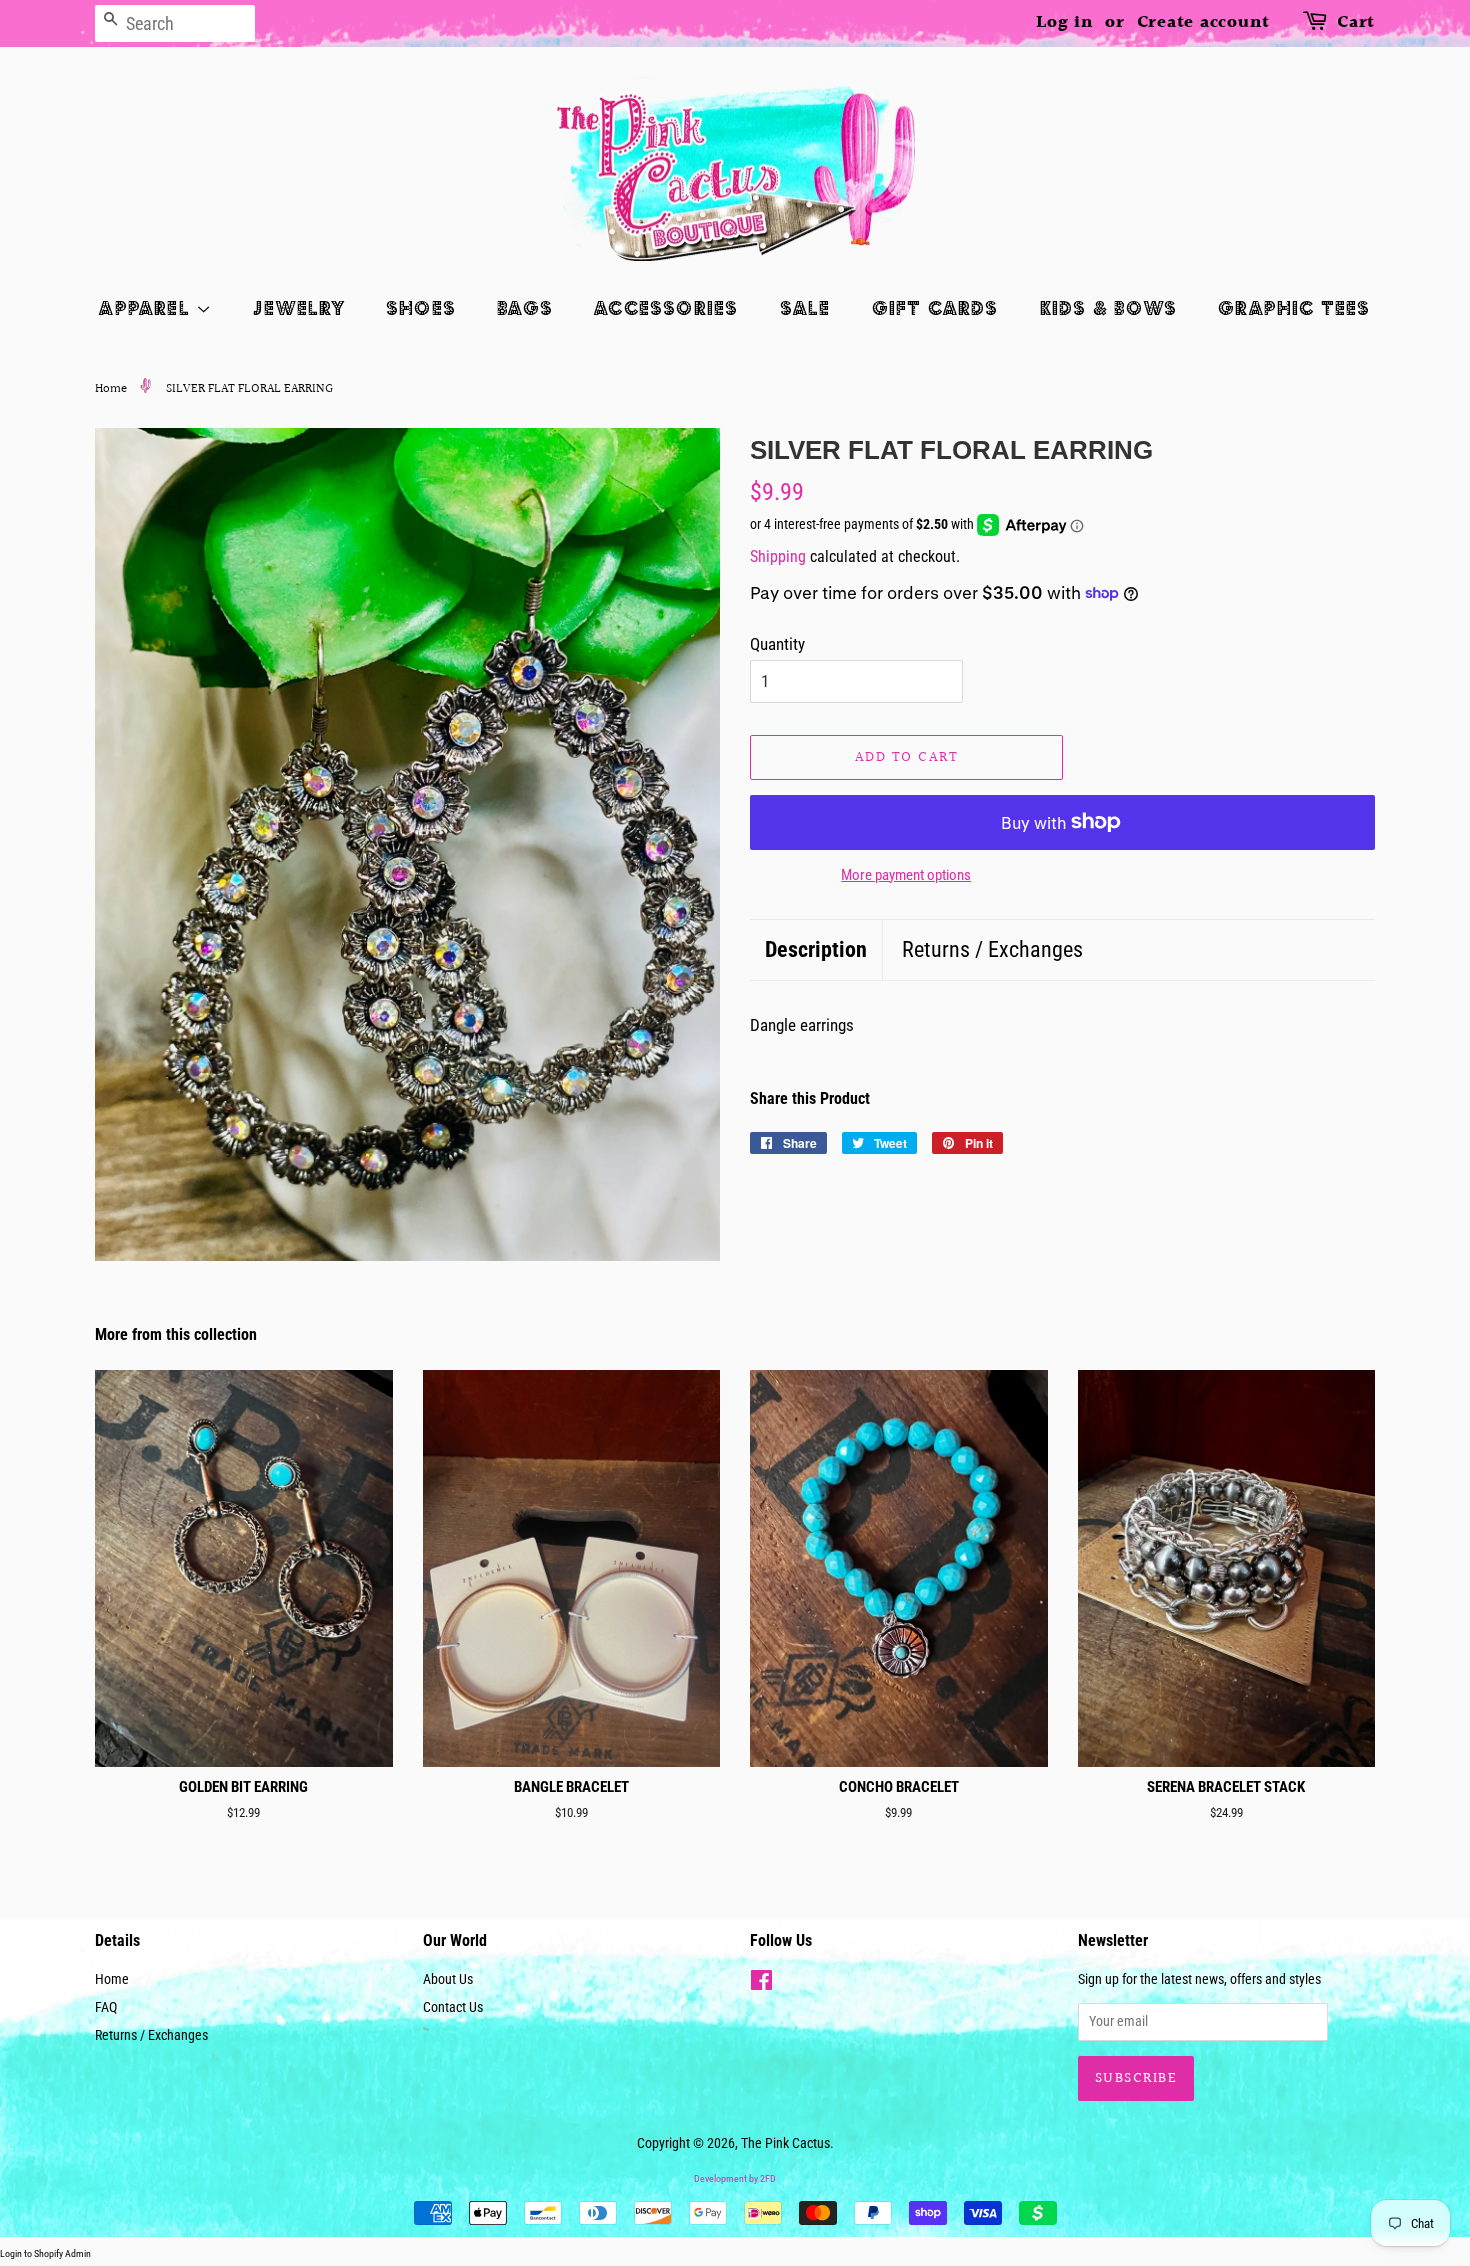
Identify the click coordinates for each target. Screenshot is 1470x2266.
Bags (525, 307)
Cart (1356, 22)
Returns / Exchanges (992, 949)
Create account (1204, 22)
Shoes (421, 307)
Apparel (147, 307)
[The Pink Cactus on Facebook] (761, 1984)
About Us (448, 1979)
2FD (768, 2178)
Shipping (778, 556)
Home (111, 389)
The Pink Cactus (785, 2143)
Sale (805, 307)
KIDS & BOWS (1108, 307)
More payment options (906, 875)
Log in (1065, 22)
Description (816, 949)
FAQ (106, 2007)
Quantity (777, 644)
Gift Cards (935, 307)
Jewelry (298, 307)
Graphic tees (1294, 307)
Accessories (666, 307)
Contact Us (453, 2007)
